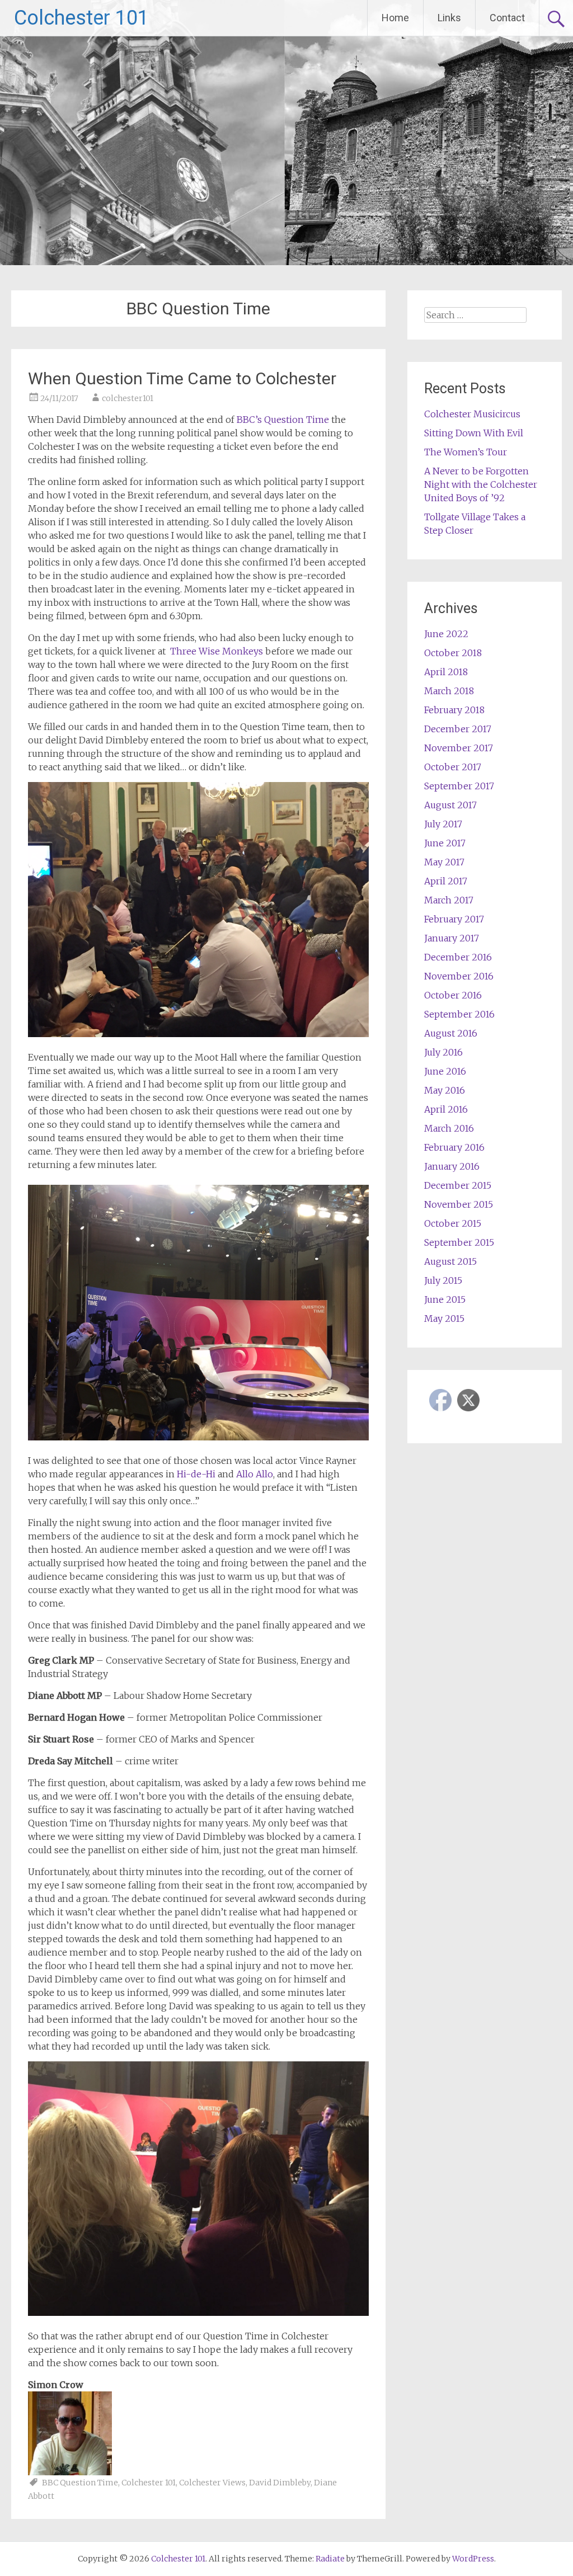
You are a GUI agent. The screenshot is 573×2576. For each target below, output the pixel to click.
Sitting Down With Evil (474, 433)
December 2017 (458, 729)
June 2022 (446, 634)
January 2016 (452, 1166)
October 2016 (453, 995)
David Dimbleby (280, 2483)
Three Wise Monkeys (217, 651)
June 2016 (445, 1071)
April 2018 (446, 672)
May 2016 (445, 1090)
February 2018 (454, 710)
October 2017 (453, 767)
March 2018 (449, 691)
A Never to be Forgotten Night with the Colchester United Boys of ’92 (481, 484)
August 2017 (450, 805)
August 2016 (451, 1033)
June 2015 (445, 1299)
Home (395, 18)
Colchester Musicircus (472, 414)
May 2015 (444, 1318)
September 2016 (459, 1014)
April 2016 (446, 1109)
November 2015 (459, 1204)
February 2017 (454, 919)
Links (449, 18)
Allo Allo (255, 1474)
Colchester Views (212, 2483)
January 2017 (452, 938)
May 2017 (444, 862)
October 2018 (453, 653)
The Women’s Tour (466, 452)
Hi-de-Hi (196, 1474)
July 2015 (443, 1280)
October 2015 (453, 1223)
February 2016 (454, 1147)
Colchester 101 (81, 18)
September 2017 (459, 786)
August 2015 (450, 1261)
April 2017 (446, 881)
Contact (507, 18)
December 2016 (458, 957)
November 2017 (459, 748)
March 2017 (449, 900)
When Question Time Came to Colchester (182, 378)
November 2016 (459, 976)
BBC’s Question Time (283, 420)
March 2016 (449, 1128)
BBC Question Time (80, 2483)
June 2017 (445, 843)
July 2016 (443, 1052)
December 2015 (458, 1185)
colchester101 (128, 398)
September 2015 (459, 1242)
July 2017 (443, 824)
